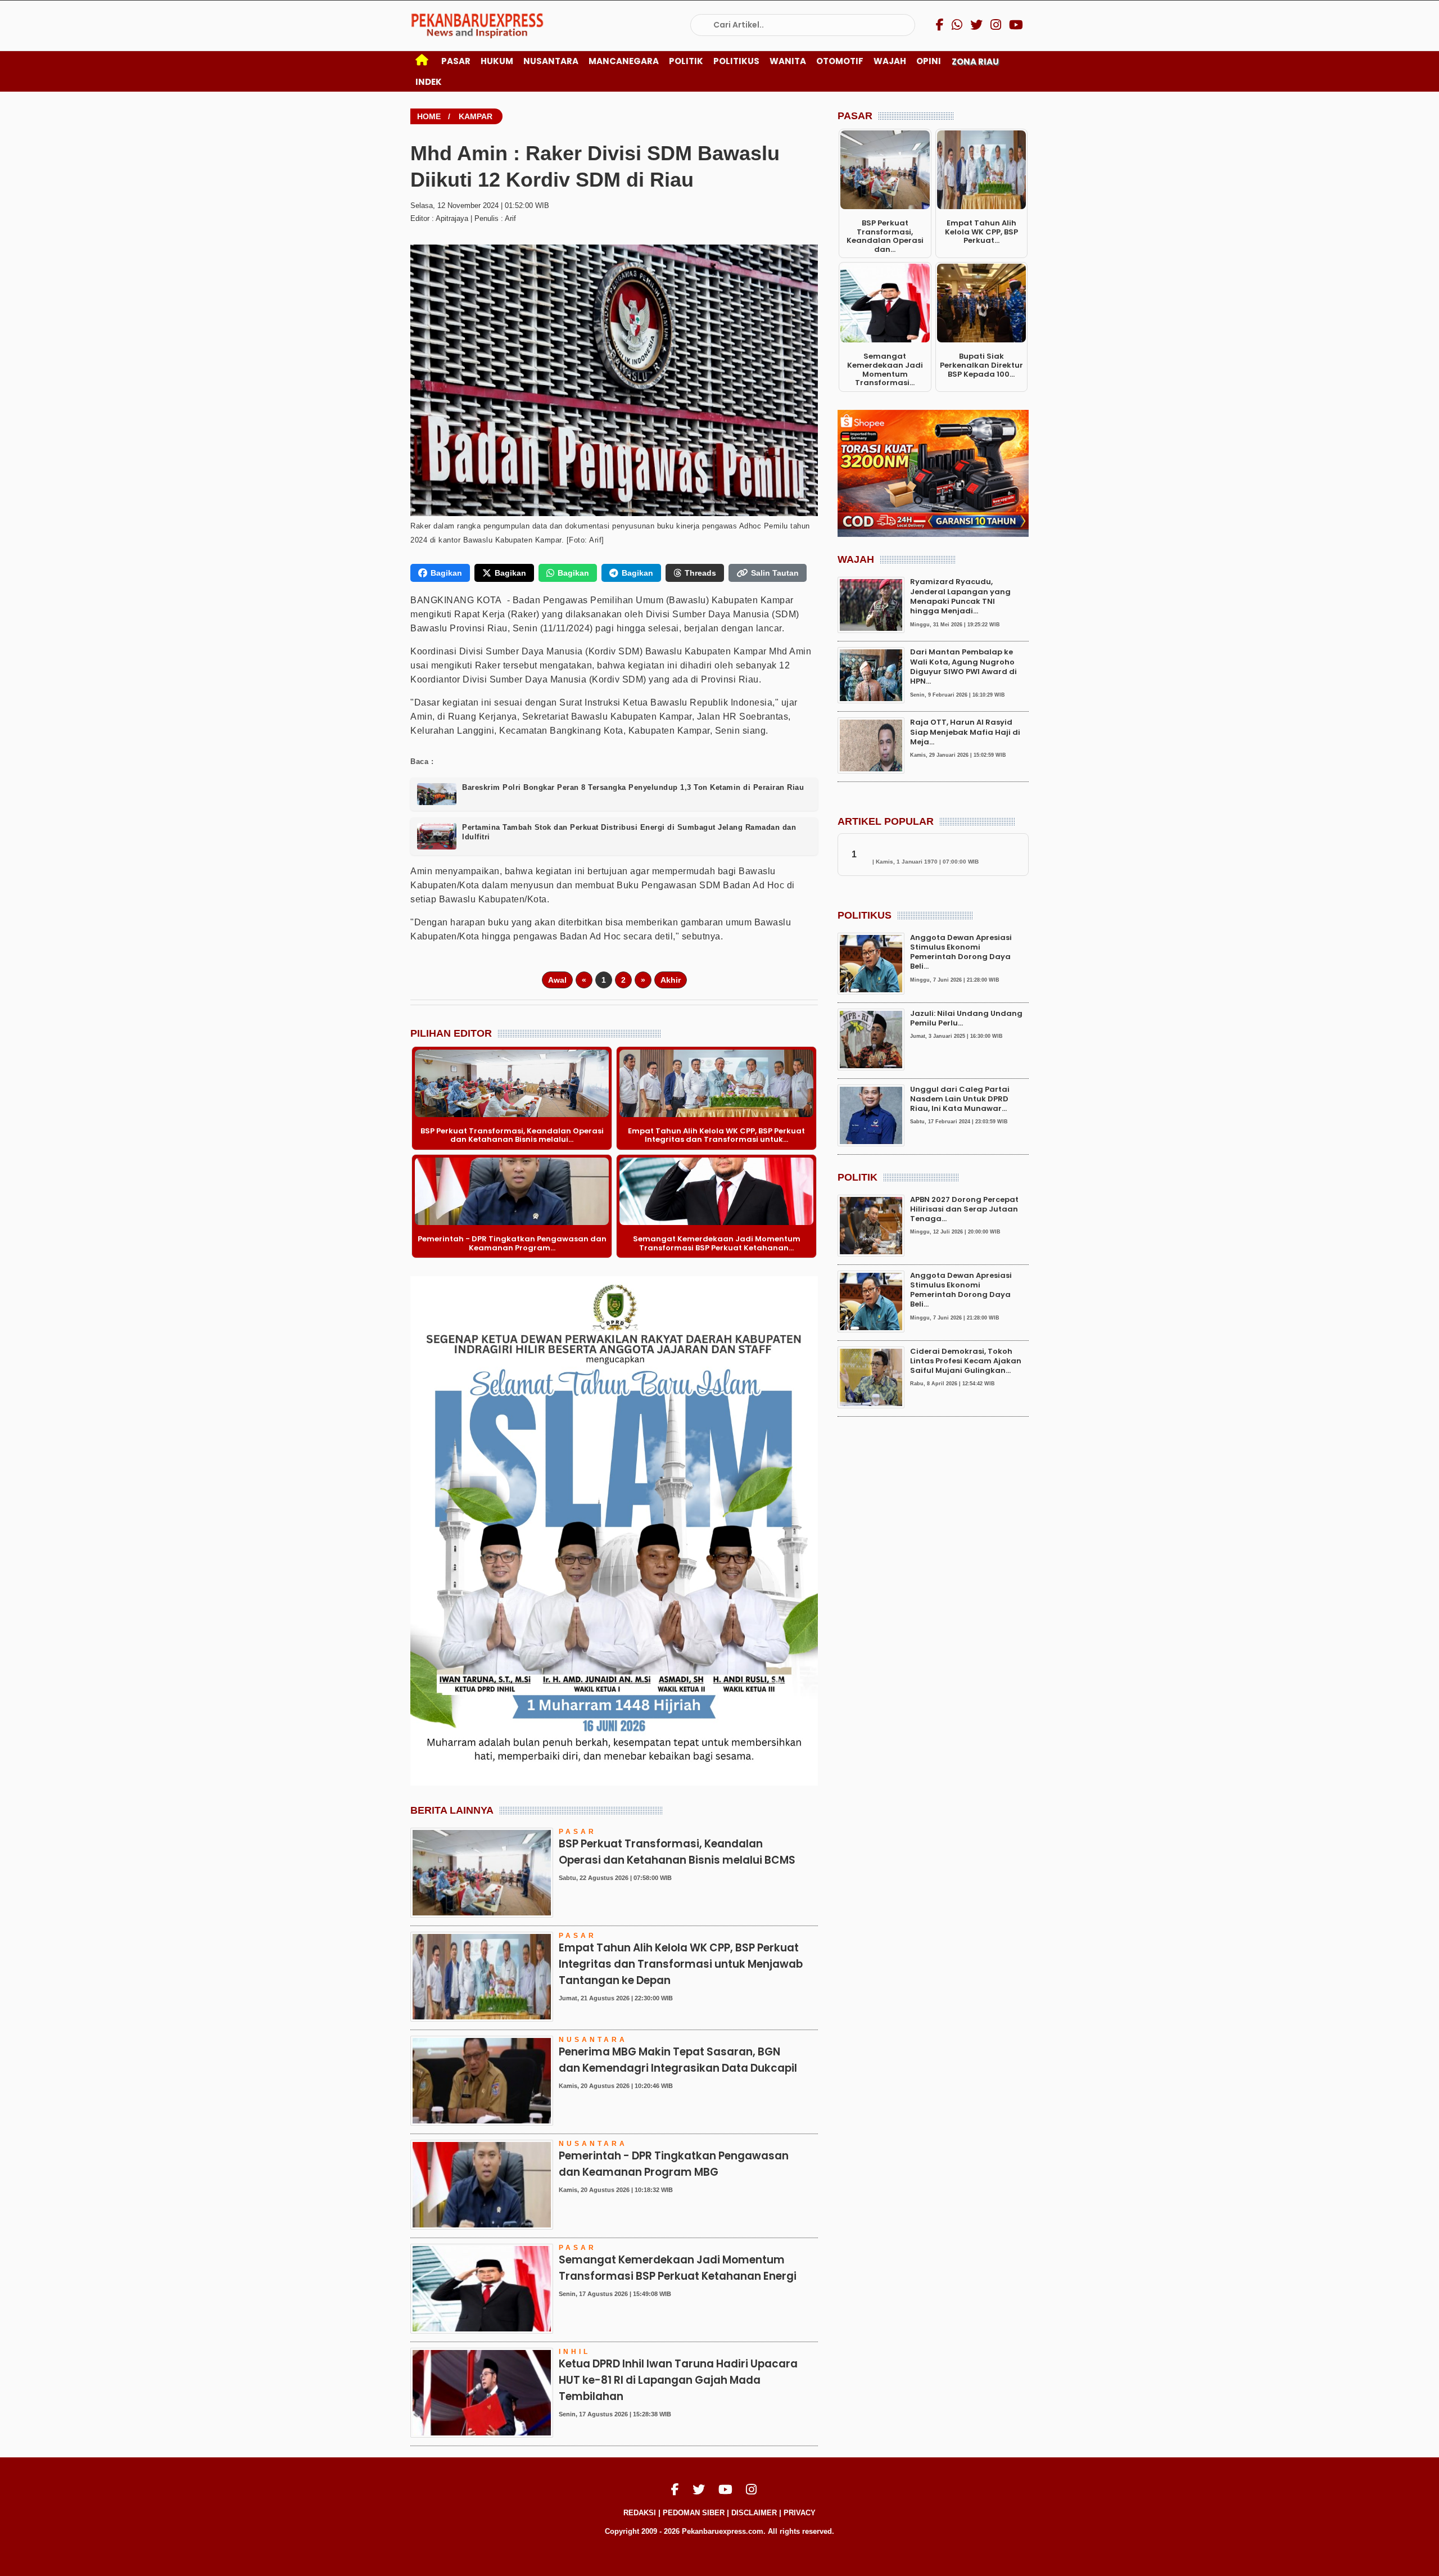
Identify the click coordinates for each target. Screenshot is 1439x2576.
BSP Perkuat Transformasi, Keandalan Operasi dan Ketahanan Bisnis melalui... (512, 1135)
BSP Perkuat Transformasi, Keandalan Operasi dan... (885, 236)
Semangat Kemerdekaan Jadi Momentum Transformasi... (885, 369)
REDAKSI (640, 2513)
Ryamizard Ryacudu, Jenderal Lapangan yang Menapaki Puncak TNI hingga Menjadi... (960, 597)
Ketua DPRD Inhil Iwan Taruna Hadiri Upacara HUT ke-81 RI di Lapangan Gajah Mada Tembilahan (678, 2380)
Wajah (890, 61)
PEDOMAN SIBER (694, 2513)
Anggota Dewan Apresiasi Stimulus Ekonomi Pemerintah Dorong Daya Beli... (961, 952)
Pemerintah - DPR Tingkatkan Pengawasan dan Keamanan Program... (512, 1243)
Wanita (788, 61)
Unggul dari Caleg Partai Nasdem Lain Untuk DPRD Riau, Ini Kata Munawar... (960, 1099)
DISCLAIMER (754, 2513)
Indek (429, 82)
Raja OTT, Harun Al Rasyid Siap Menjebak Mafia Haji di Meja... (965, 733)
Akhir (671, 980)
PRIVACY (800, 2513)
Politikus (736, 61)
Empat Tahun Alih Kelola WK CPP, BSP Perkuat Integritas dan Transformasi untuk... (716, 1135)
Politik (686, 61)
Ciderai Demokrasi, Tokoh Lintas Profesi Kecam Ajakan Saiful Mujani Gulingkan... (966, 1361)
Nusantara (551, 61)
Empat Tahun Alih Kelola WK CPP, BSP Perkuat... (981, 232)
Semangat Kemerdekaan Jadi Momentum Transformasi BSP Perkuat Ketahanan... (717, 1243)
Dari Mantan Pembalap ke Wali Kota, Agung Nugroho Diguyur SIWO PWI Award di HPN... (963, 667)
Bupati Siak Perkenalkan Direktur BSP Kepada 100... (981, 365)
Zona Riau (975, 62)
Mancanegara (624, 61)
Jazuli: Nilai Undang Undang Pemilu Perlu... (966, 1018)
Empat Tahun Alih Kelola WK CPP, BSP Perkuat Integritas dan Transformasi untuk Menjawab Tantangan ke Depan (681, 1964)
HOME (429, 116)
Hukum (497, 61)
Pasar (456, 61)
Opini (929, 61)
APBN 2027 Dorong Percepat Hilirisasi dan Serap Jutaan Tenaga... (964, 1209)
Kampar (476, 116)
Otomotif (840, 61)
